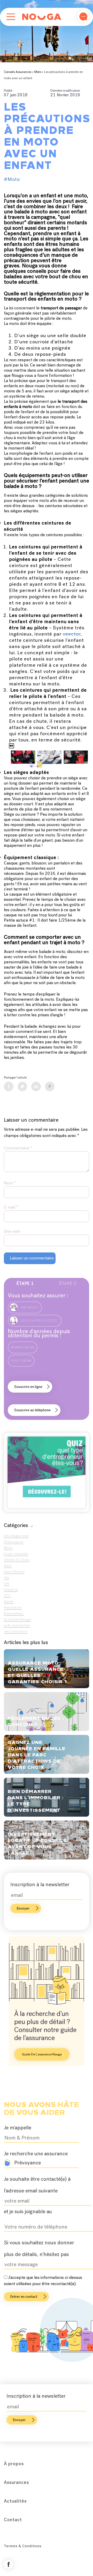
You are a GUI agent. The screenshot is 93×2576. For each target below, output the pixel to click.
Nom (10, 1183)
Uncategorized (16, 1536)
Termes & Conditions (23, 2546)
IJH (7, 1583)
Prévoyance (14, 1542)
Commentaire (18, 1148)
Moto (38, 72)
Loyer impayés (16, 1554)
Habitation (13, 1607)
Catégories (16, 1525)
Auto (8, 1566)
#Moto (12, 179)
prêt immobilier (17, 1625)
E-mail (11, 1207)
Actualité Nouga (17, 1619)
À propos (14, 2464)
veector (72, 634)
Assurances (16, 2482)
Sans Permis (14, 1572)
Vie (6, 1577)
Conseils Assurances (18, 72)
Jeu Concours (16, 1631)
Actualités (15, 2501)
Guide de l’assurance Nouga (42, 2054)
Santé (9, 1601)
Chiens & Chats (17, 1560)
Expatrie (11, 1589)
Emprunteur (14, 1613)
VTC (7, 1595)
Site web (12, 1231)
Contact (13, 2520)
